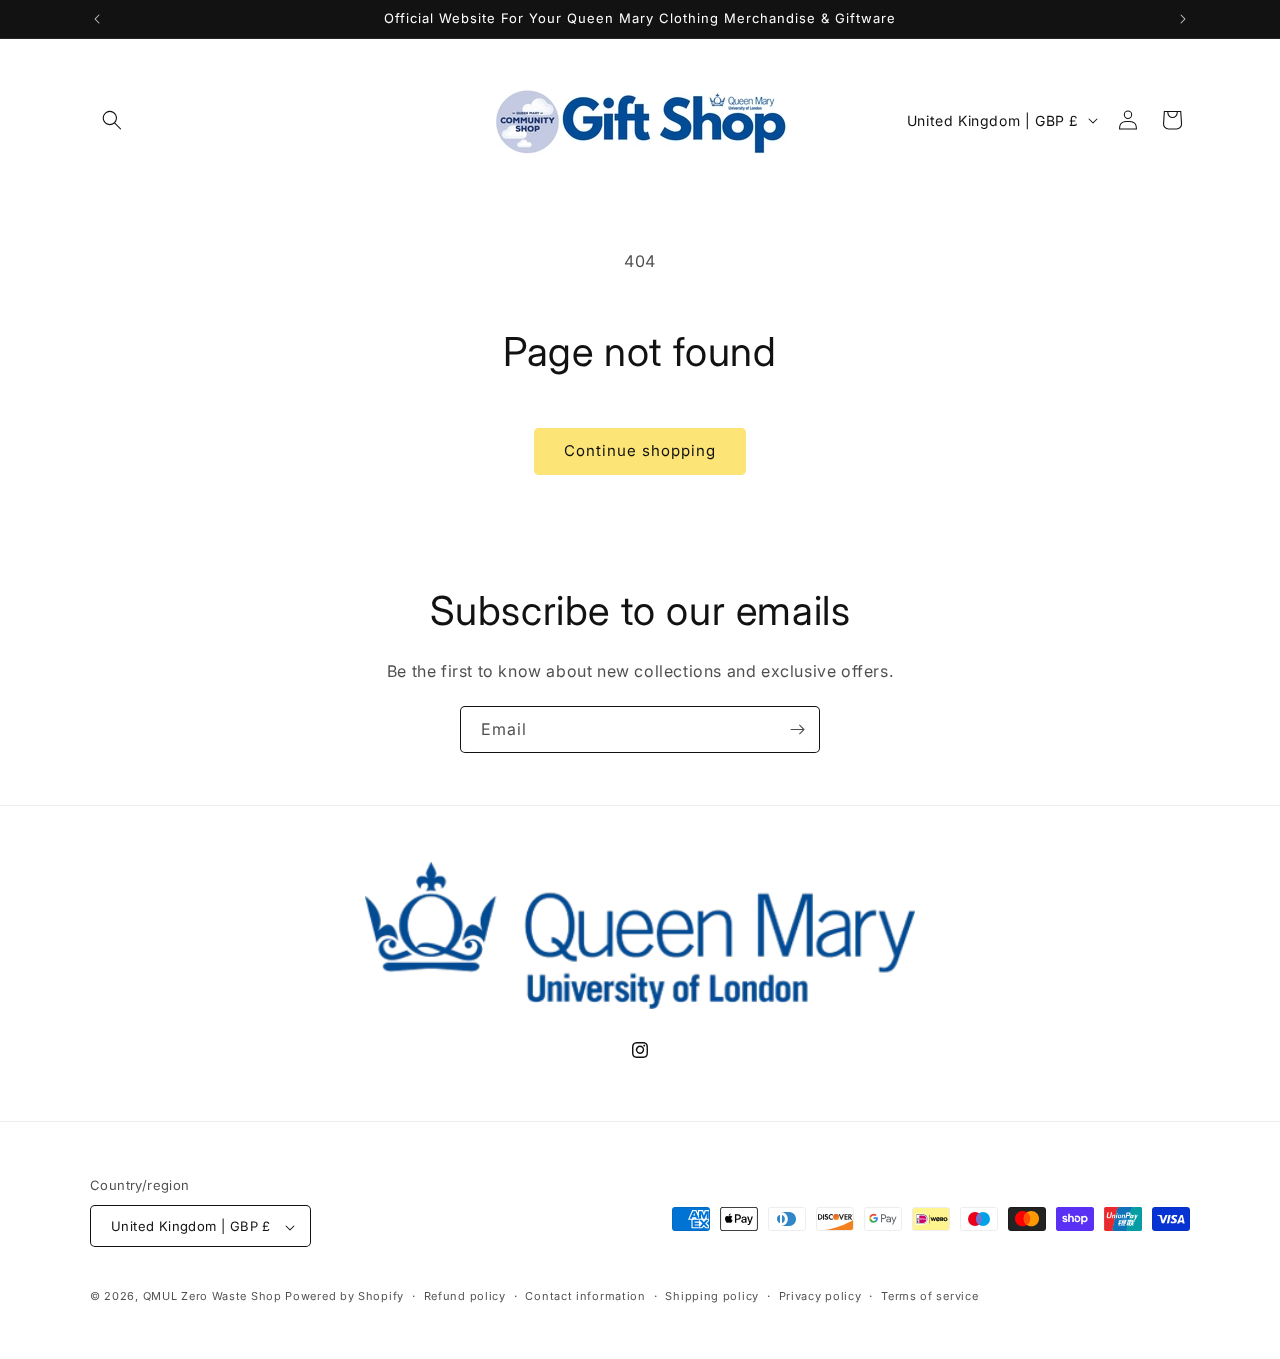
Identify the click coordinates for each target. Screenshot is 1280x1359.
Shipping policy (712, 1296)
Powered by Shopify (344, 1297)
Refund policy (465, 1296)
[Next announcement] (1183, 19)
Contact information (585, 1296)
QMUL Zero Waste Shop (212, 1297)
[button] (112, 120)
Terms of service (929, 1296)
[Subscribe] (797, 729)
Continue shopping (640, 450)
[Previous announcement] (97, 19)
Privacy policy (820, 1296)
